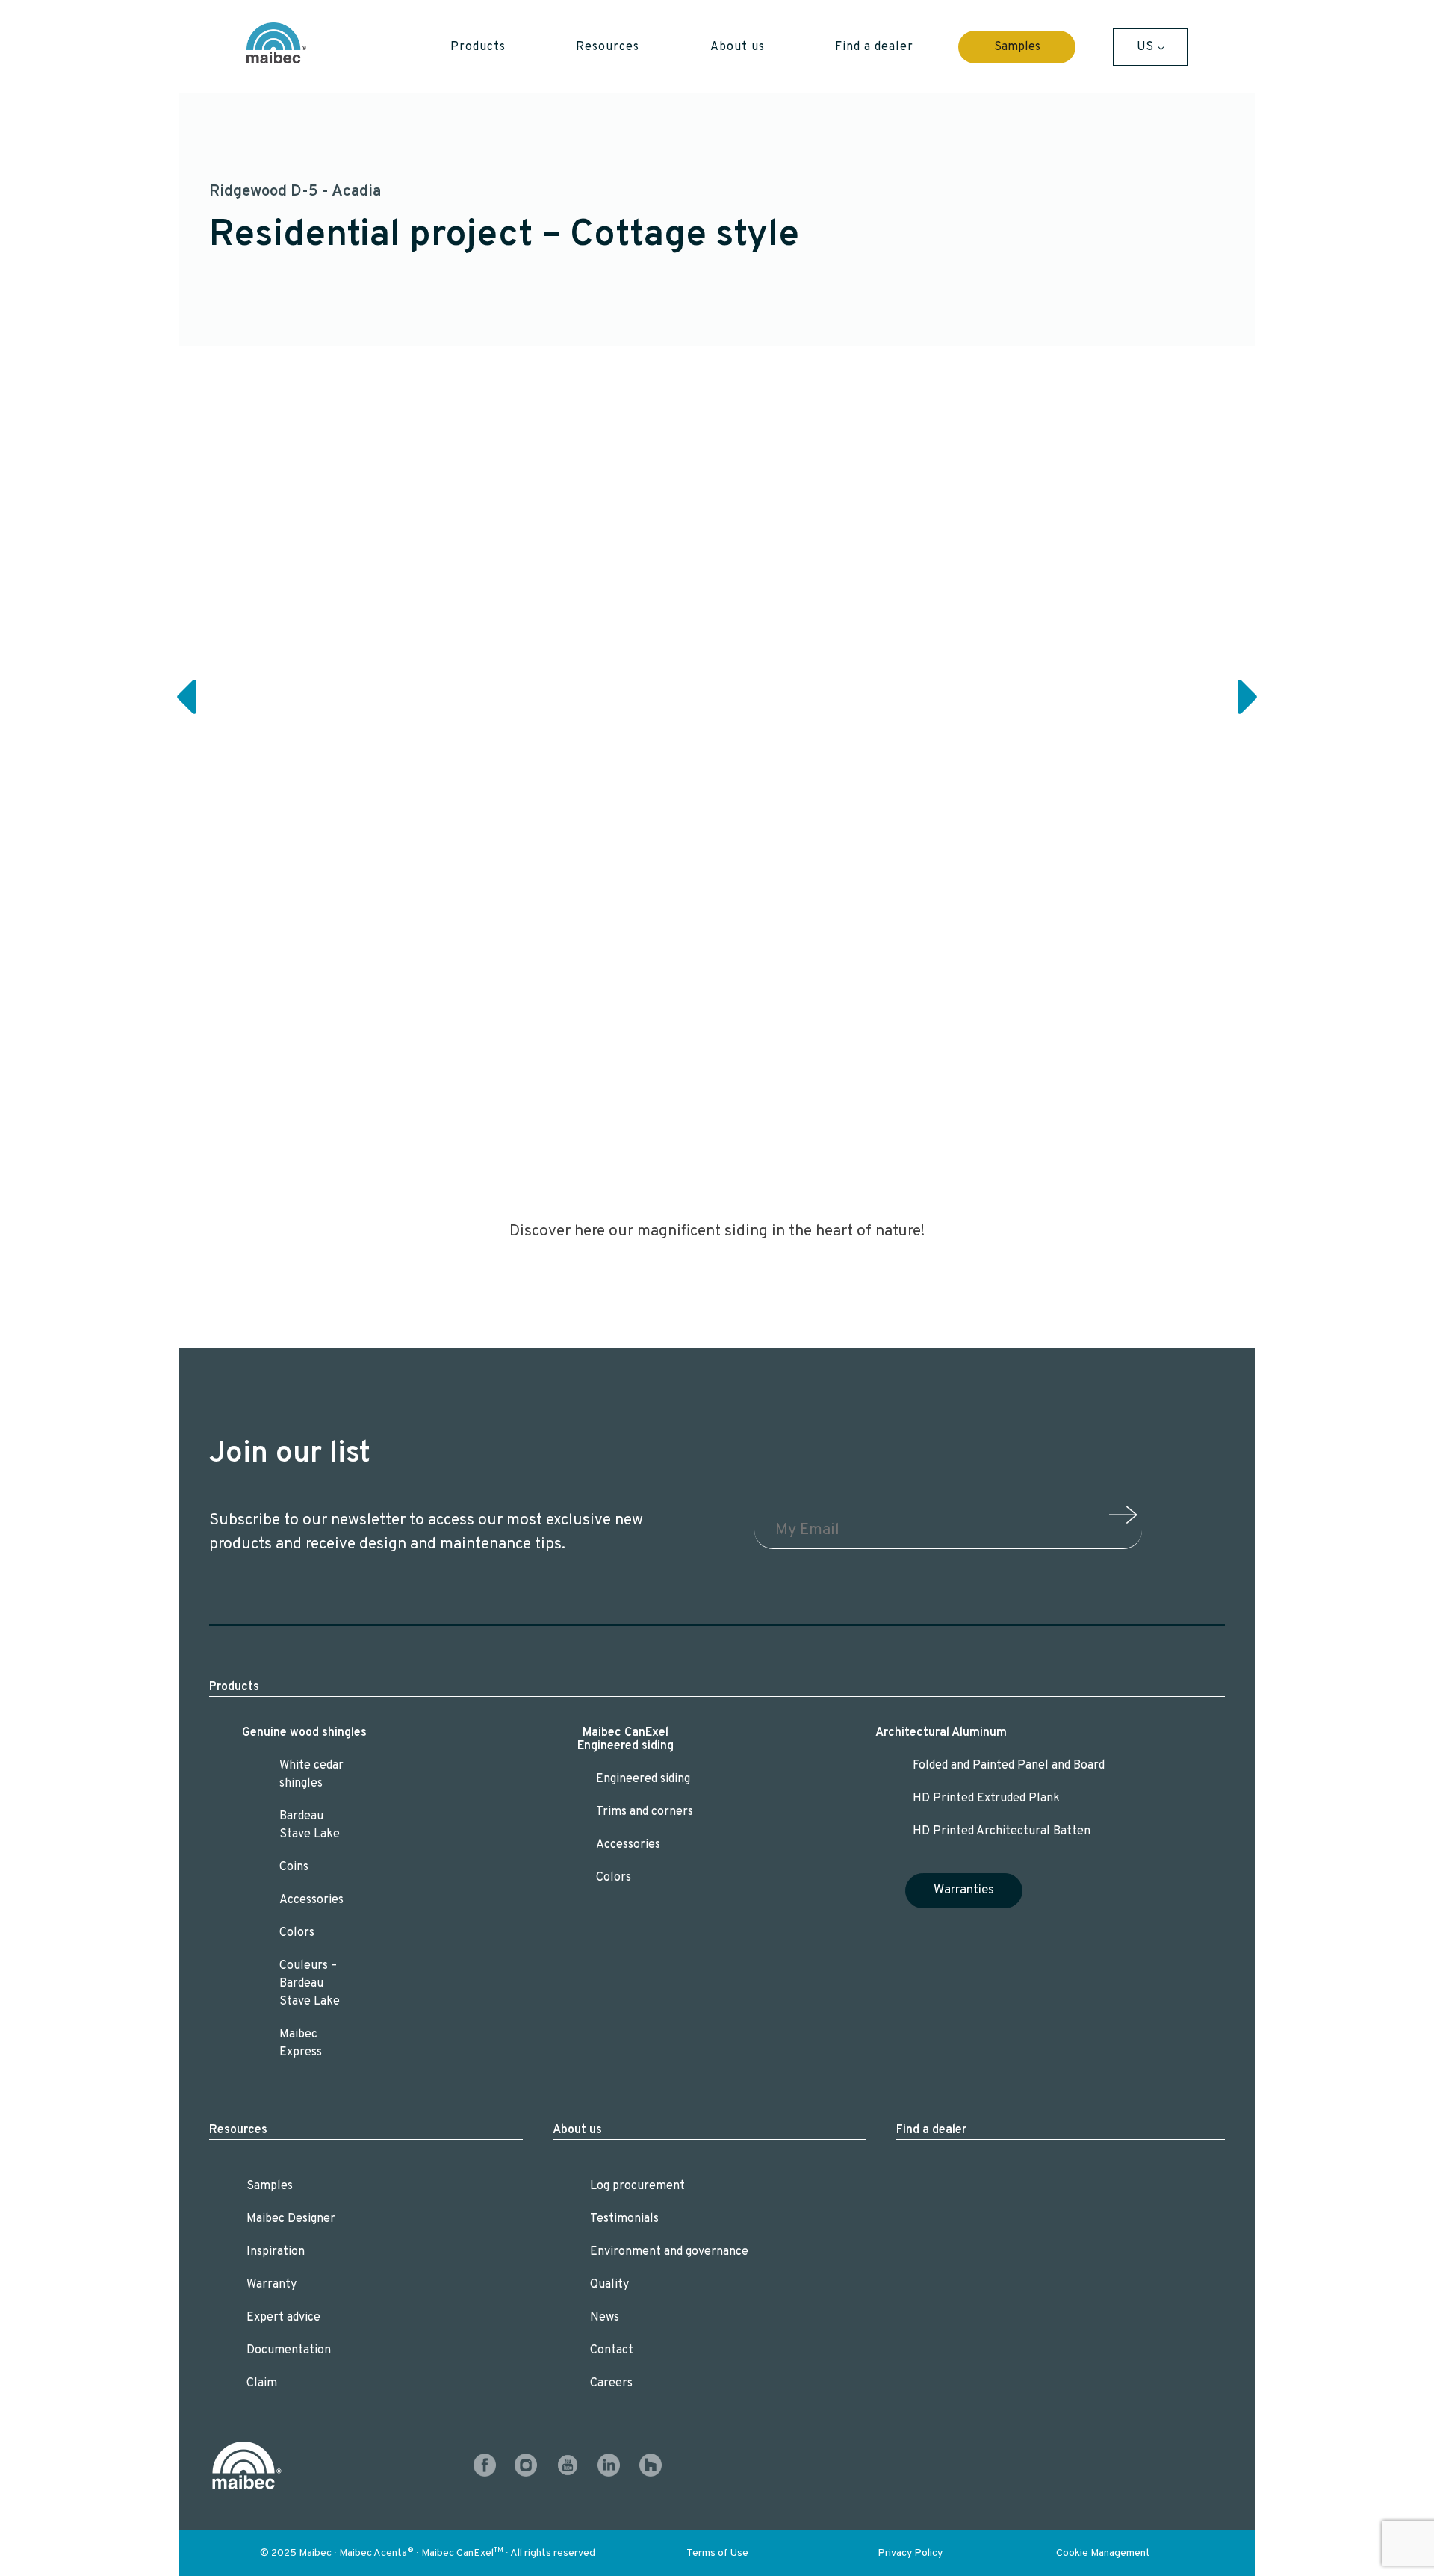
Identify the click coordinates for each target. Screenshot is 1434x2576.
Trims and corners (645, 1812)
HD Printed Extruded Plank (986, 1798)
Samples (1017, 47)
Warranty (271, 2285)
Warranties (964, 1890)
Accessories (311, 1900)
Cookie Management (1103, 2553)
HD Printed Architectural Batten (1002, 1831)
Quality (609, 2285)
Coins (294, 1867)
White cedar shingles (311, 1775)
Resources (238, 2130)
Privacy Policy (910, 2553)
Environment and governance (669, 2252)
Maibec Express (301, 2043)
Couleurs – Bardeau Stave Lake (310, 1984)
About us (577, 2130)
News (605, 2318)
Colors (297, 1933)
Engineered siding (643, 1779)
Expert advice (283, 2318)
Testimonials (624, 2219)
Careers (611, 2383)
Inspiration (276, 2252)
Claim (262, 2383)
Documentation (289, 2350)
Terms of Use (717, 2553)
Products (234, 1687)
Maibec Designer (291, 2219)
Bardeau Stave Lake (310, 1825)
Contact (612, 2350)
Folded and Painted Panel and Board (1009, 1766)
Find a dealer (931, 2130)
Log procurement (637, 2186)
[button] (478, 47)
